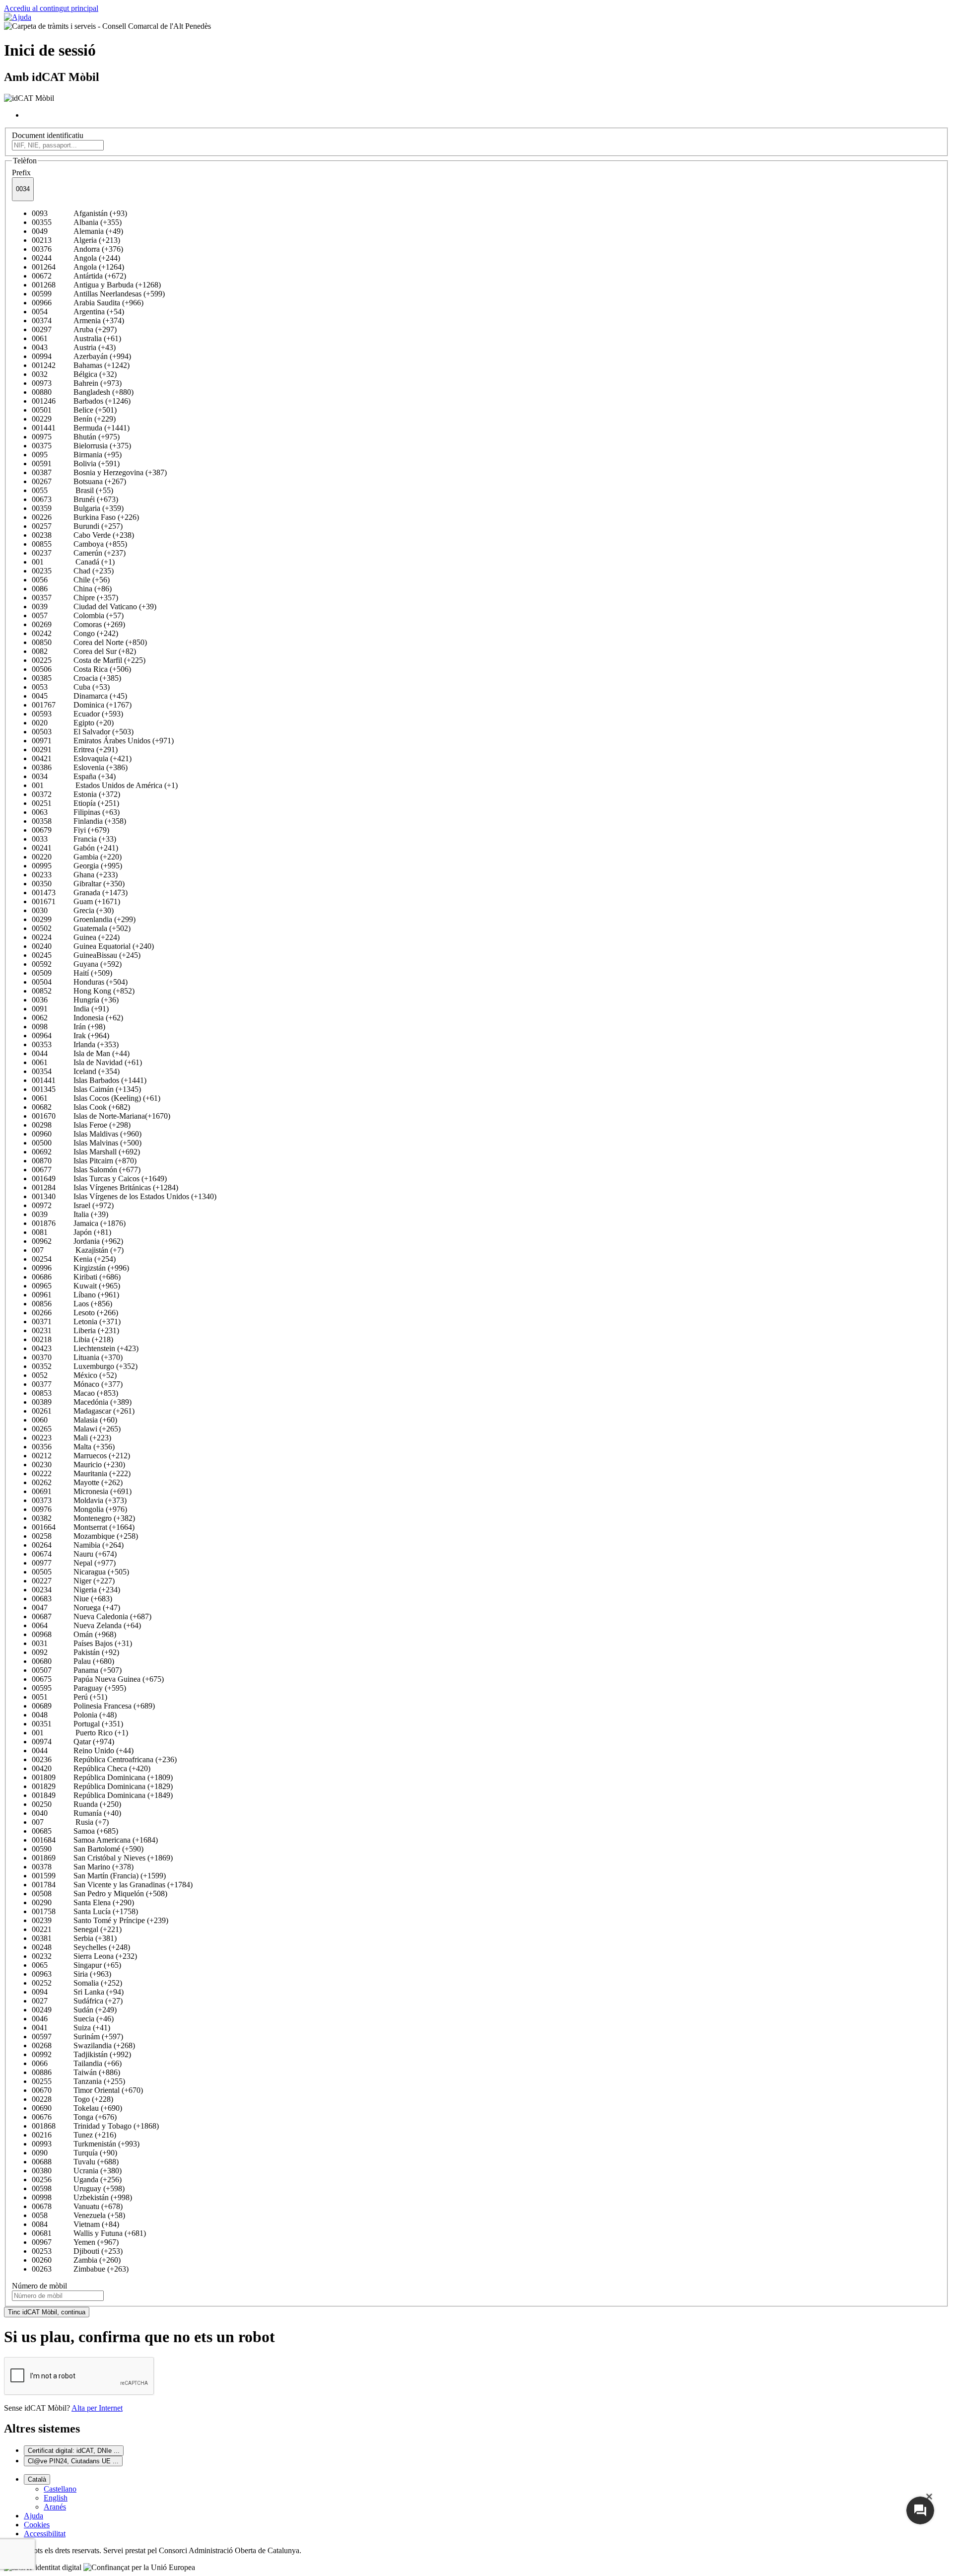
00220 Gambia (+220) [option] (77, 857)
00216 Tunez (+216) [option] (74, 2135)
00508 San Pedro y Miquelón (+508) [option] (100, 1894)
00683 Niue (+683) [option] (72, 1599)
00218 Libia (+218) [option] (72, 1339)
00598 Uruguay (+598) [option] (78, 2188)
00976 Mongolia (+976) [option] (79, 1509)
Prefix (21, 173)
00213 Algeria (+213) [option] (76, 240)
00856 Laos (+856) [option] (72, 1304)
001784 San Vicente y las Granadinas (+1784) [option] (112, 1885)
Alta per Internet (97, 2408)
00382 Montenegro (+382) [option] (83, 1518)
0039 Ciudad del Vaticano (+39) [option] (94, 607)
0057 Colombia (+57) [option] (78, 615)
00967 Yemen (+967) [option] (75, 2242)
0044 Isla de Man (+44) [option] (81, 1053)
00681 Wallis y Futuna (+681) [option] (89, 2233)
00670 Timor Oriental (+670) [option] (87, 2090)
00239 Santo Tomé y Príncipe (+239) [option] (100, 1920)
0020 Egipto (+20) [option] (73, 723)
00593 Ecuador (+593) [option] (77, 714)
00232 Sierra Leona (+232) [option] (84, 1956)
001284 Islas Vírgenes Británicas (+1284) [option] (105, 1187)
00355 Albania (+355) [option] (77, 222)
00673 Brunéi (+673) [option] (75, 499)
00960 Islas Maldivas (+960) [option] (87, 1134)
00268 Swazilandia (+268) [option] (83, 2045)
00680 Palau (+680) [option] (73, 1661)
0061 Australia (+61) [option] (76, 338)
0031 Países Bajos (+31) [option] (82, 1643)
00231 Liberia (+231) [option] (75, 1330)
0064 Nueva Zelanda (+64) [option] (86, 1625)
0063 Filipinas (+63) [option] (76, 812)
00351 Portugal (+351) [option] (77, 1724)
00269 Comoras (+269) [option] (78, 624)
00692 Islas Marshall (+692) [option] (86, 1152)
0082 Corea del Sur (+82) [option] (84, 651)
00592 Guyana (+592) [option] (77, 964)
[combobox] (23, 189)
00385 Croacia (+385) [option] (76, 678)
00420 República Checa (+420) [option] (91, 1768)
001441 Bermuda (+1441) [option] (81, 428)
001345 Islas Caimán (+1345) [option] (86, 1089)
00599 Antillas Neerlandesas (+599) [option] (98, 294)
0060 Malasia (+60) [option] (74, 1420)
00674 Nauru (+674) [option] (74, 1554)
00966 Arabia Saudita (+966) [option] (88, 303)
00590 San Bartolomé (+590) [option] (88, 1849)
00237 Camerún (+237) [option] (79, 553)
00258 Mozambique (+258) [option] (85, 1536)
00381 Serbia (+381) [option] (74, 1938)
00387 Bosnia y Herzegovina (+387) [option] (99, 472)
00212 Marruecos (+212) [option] (81, 1456)
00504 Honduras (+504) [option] (80, 982)
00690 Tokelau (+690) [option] (77, 2108)
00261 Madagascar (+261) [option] (83, 1411)
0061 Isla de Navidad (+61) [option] (87, 1062)
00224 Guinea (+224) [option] (76, 937)
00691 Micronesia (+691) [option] (82, 1491)
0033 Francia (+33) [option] (74, 839)
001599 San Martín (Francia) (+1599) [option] (99, 1876)
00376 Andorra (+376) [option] (77, 249)
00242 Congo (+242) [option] (75, 633)
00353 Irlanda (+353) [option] (75, 1044)
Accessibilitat (45, 2534)
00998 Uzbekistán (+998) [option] (82, 2197)
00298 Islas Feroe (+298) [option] (81, 1125)
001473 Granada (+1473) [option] (80, 893)
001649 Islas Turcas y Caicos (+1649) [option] (99, 1179)
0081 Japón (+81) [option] (71, 1232)
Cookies (37, 2525)
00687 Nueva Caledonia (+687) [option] (92, 1616)
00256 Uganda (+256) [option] (77, 2180)
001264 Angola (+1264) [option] (78, 267)
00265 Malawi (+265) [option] (76, 1429)
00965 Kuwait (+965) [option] (76, 1286)
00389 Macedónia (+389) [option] (82, 1402)
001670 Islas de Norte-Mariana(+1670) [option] (101, 1116)
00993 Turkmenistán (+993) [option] (86, 2144)
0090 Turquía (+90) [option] (74, 2153)
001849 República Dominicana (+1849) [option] (102, 1795)
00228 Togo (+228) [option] (72, 2099)
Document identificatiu (48, 135)
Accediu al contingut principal (51, 8)
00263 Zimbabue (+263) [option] (80, 2269)
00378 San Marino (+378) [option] (83, 1867)
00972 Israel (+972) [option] (73, 1205)
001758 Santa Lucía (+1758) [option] (85, 1911)
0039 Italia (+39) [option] (70, 1214)
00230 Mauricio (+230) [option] (78, 1465)
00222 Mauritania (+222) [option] (81, 1473)
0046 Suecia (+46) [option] (73, 2019)
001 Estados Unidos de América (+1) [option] (105, 785)
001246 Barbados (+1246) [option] (81, 401)
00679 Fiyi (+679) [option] (70, 830)
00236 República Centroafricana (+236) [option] (104, 1759)
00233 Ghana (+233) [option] (75, 875)
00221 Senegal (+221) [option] (77, 1929)
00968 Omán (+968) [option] (74, 1634)
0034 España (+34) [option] (74, 776)
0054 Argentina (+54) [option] (78, 312)
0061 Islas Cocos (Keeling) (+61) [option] (96, 1098)
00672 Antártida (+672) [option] (79, 276)
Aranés (55, 2507)
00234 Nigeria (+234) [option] (76, 1590)
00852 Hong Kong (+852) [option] (83, 991)
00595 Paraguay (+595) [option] (79, 1688)
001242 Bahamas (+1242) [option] (81, 365)
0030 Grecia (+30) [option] (73, 910)
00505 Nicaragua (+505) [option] (80, 1572)
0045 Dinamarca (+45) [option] (79, 696)
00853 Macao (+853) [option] (75, 1393)
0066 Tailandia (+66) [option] (77, 2063)
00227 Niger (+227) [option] (73, 1581)
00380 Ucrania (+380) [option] (77, 2171)
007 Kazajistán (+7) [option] (78, 1250)
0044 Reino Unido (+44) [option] (83, 1751)
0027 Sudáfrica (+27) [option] (77, 2001)
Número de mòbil (39, 2286)
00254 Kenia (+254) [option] (74, 1259)
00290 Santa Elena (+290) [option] (83, 1902)
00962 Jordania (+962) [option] (77, 1241)
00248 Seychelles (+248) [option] (81, 1947)
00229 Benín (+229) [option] (74, 419)
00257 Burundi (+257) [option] (77, 526)
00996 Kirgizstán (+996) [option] (80, 1268)
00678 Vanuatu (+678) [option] (77, 2206)
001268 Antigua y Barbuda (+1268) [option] (96, 285)
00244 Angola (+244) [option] (76, 258)
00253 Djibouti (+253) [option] (77, 2251)
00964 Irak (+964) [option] (70, 1036)
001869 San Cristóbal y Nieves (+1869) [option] (102, 1858)
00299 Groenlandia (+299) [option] (84, 919)
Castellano (60, 2489)
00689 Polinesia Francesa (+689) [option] (93, 1706)
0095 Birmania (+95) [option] (77, 455)
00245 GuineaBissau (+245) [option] (86, 955)
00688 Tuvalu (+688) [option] (75, 2162)
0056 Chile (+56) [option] (71, 580)
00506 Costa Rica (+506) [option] (81, 669)
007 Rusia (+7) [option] (70, 1822)
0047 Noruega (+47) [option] (76, 1608)
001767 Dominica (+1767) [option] (82, 705)
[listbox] (476, 1241)
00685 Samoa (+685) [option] (75, 1831)
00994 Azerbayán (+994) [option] (81, 356)
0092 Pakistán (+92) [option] (75, 1652)
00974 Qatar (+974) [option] (73, 1742)
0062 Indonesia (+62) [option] (77, 1018)
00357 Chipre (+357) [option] (75, 598)
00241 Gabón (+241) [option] (75, 848)
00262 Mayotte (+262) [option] (77, 1482)
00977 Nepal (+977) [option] (74, 1563)
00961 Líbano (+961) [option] (75, 1295)
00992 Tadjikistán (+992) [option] (81, 2054)
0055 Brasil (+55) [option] (72, 490)
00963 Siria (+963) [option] (71, 1974)
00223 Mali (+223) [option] (71, 1438)
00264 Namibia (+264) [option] (78, 1545)
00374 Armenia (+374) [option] (78, 321)
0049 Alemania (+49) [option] (77, 231)
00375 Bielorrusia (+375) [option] (81, 446)
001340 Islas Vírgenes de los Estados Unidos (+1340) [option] (124, 1196)
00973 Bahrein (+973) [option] (77, 383)
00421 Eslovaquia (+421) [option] (82, 758)
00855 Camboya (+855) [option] (79, 544)
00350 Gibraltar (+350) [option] (78, 884)
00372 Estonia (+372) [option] (76, 794)
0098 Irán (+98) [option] (68, 1027)
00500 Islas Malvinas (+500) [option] (87, 1143)
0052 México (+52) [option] (74, 1375)
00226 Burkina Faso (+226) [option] (85, 517)
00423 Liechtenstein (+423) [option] (85, 1348)
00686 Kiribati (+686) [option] (76, 1277)
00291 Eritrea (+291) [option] (75, 750)
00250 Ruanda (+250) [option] (76, 1804)
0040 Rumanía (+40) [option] (76, 1813)
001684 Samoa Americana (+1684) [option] (95, 1840)
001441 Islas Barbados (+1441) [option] (89, 1080)
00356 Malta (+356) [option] (73, 1447)
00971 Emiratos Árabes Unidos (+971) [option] (103, 741)
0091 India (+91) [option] (70, 1009)
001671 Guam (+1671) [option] (76, 901)
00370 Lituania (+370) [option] (77, 1357)
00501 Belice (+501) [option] (74, 410)
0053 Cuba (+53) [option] (71, 687)
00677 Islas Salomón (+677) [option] (86, 1170)
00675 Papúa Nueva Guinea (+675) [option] (98, 1679)
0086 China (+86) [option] (72, 589)
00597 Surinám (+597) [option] (77, 2037)
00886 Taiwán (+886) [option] (76, 2072)
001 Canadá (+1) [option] (73, 562)
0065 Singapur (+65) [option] (76, 1965)
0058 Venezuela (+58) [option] (78, 2215)
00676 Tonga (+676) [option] (74, 2117)
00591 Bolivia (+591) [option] (76, 464)
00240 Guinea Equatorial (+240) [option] (93, 946)
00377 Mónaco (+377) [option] (77, 1384)
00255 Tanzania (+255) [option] (78, 2081)
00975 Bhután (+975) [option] (76, 437)
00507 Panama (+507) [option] (77, 1670)
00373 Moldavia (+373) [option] (79, 1500)
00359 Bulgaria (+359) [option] (78, 508)
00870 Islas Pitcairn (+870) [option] (84, 1161)
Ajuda (34, 2516)
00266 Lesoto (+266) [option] (75, 1313)
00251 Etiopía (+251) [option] (75, 803)
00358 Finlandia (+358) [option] (79, 821)
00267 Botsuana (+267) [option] (79, 481)
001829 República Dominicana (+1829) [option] (102, 1786)
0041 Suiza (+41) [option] (71, 2028)
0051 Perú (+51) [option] (69, 1697)
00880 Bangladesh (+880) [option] (83, 392)
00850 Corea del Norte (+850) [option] (89, 642)
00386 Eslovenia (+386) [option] (80, 767)
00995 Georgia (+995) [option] (77, 866)
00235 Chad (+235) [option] (73, 571)
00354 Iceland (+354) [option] (76, 1071)
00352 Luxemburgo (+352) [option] (85, 1366)
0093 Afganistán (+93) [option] (79, 213)
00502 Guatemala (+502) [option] (81, 928)
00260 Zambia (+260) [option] (76, 2260)
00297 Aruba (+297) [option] (74, 329)
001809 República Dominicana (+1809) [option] (102, 1777)
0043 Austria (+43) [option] (74, 347)
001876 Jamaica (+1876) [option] (79, 1223)
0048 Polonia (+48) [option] (74, 1715)
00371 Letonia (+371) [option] (76, 1322)
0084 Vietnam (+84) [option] (75, 2224)
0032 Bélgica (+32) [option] (74, 374)
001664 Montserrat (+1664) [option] (83, 1527)
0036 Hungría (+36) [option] (75, 1000)
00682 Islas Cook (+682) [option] (81, 1107)
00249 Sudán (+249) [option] (74, 2010)
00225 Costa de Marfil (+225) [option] (89, 660)
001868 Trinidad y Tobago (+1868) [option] (95, 2126)
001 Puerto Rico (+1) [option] (80, 1733)
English (56, 2498)
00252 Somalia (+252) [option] (77, 1983)
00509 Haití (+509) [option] (72, 973)
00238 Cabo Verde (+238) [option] (83, 535)
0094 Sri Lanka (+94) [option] (78, 1992)
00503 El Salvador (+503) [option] (83, 732)
